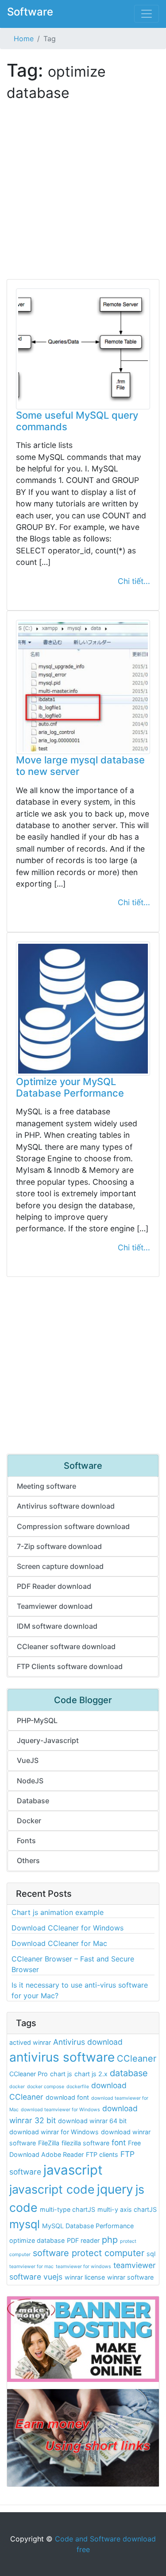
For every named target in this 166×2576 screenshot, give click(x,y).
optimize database (37, 2240)
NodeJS (30, 1781)
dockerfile (78, 2087)
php (110, 2240)
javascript (73, 2170)
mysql (25, 2224)
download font (67, 2097)
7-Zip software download (59, 1546)
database (129, 2073)
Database (33, 1801)
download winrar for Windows (54, 2132)
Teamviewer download (55, 1606)
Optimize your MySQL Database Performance (70, 1087)
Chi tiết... (134, 581)
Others (28, 1860)
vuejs (53, 2277)
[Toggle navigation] (147, 14)
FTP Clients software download (70, 1666)
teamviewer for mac (31, 2267)
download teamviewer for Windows (60, 2110)
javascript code (52, 2189)
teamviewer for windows (83, 2267)
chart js (61, 2074)
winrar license (85, 2277)
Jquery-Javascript (48, 1740)
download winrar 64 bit (92, 2121)
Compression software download (73, 1526)
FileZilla (49, 2143)
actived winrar (30, 2042)
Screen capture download (60, 1566)
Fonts (26, 1841)
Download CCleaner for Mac (59, 1943)
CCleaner (137, 2058)
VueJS (28, 1760)
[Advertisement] (83, 196)
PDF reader (83, 2240)
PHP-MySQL (37, 1720)
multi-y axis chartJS (127, 2209)
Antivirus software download (66, 1506)
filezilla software (85, 2143)
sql (151, 2254)
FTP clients (102, 2154)
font (119, 2142)
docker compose (46, 2087)
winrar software (130, 2277)
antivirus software (62, 2057)
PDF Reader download (54, 1586)
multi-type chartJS (68, 2209)
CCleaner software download (66, 1646)
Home (24, 39)
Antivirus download (88, 2042)
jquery (115, 2189)
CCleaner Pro (29, 2074)
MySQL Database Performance (88, 2226)
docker (17, 2087)
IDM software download (57, 1626)
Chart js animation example (58, 1912)
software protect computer (89, 2253)
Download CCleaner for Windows (68, 1928)
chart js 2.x (91, 2074)
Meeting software (46, 1486)
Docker (29, 1821)
